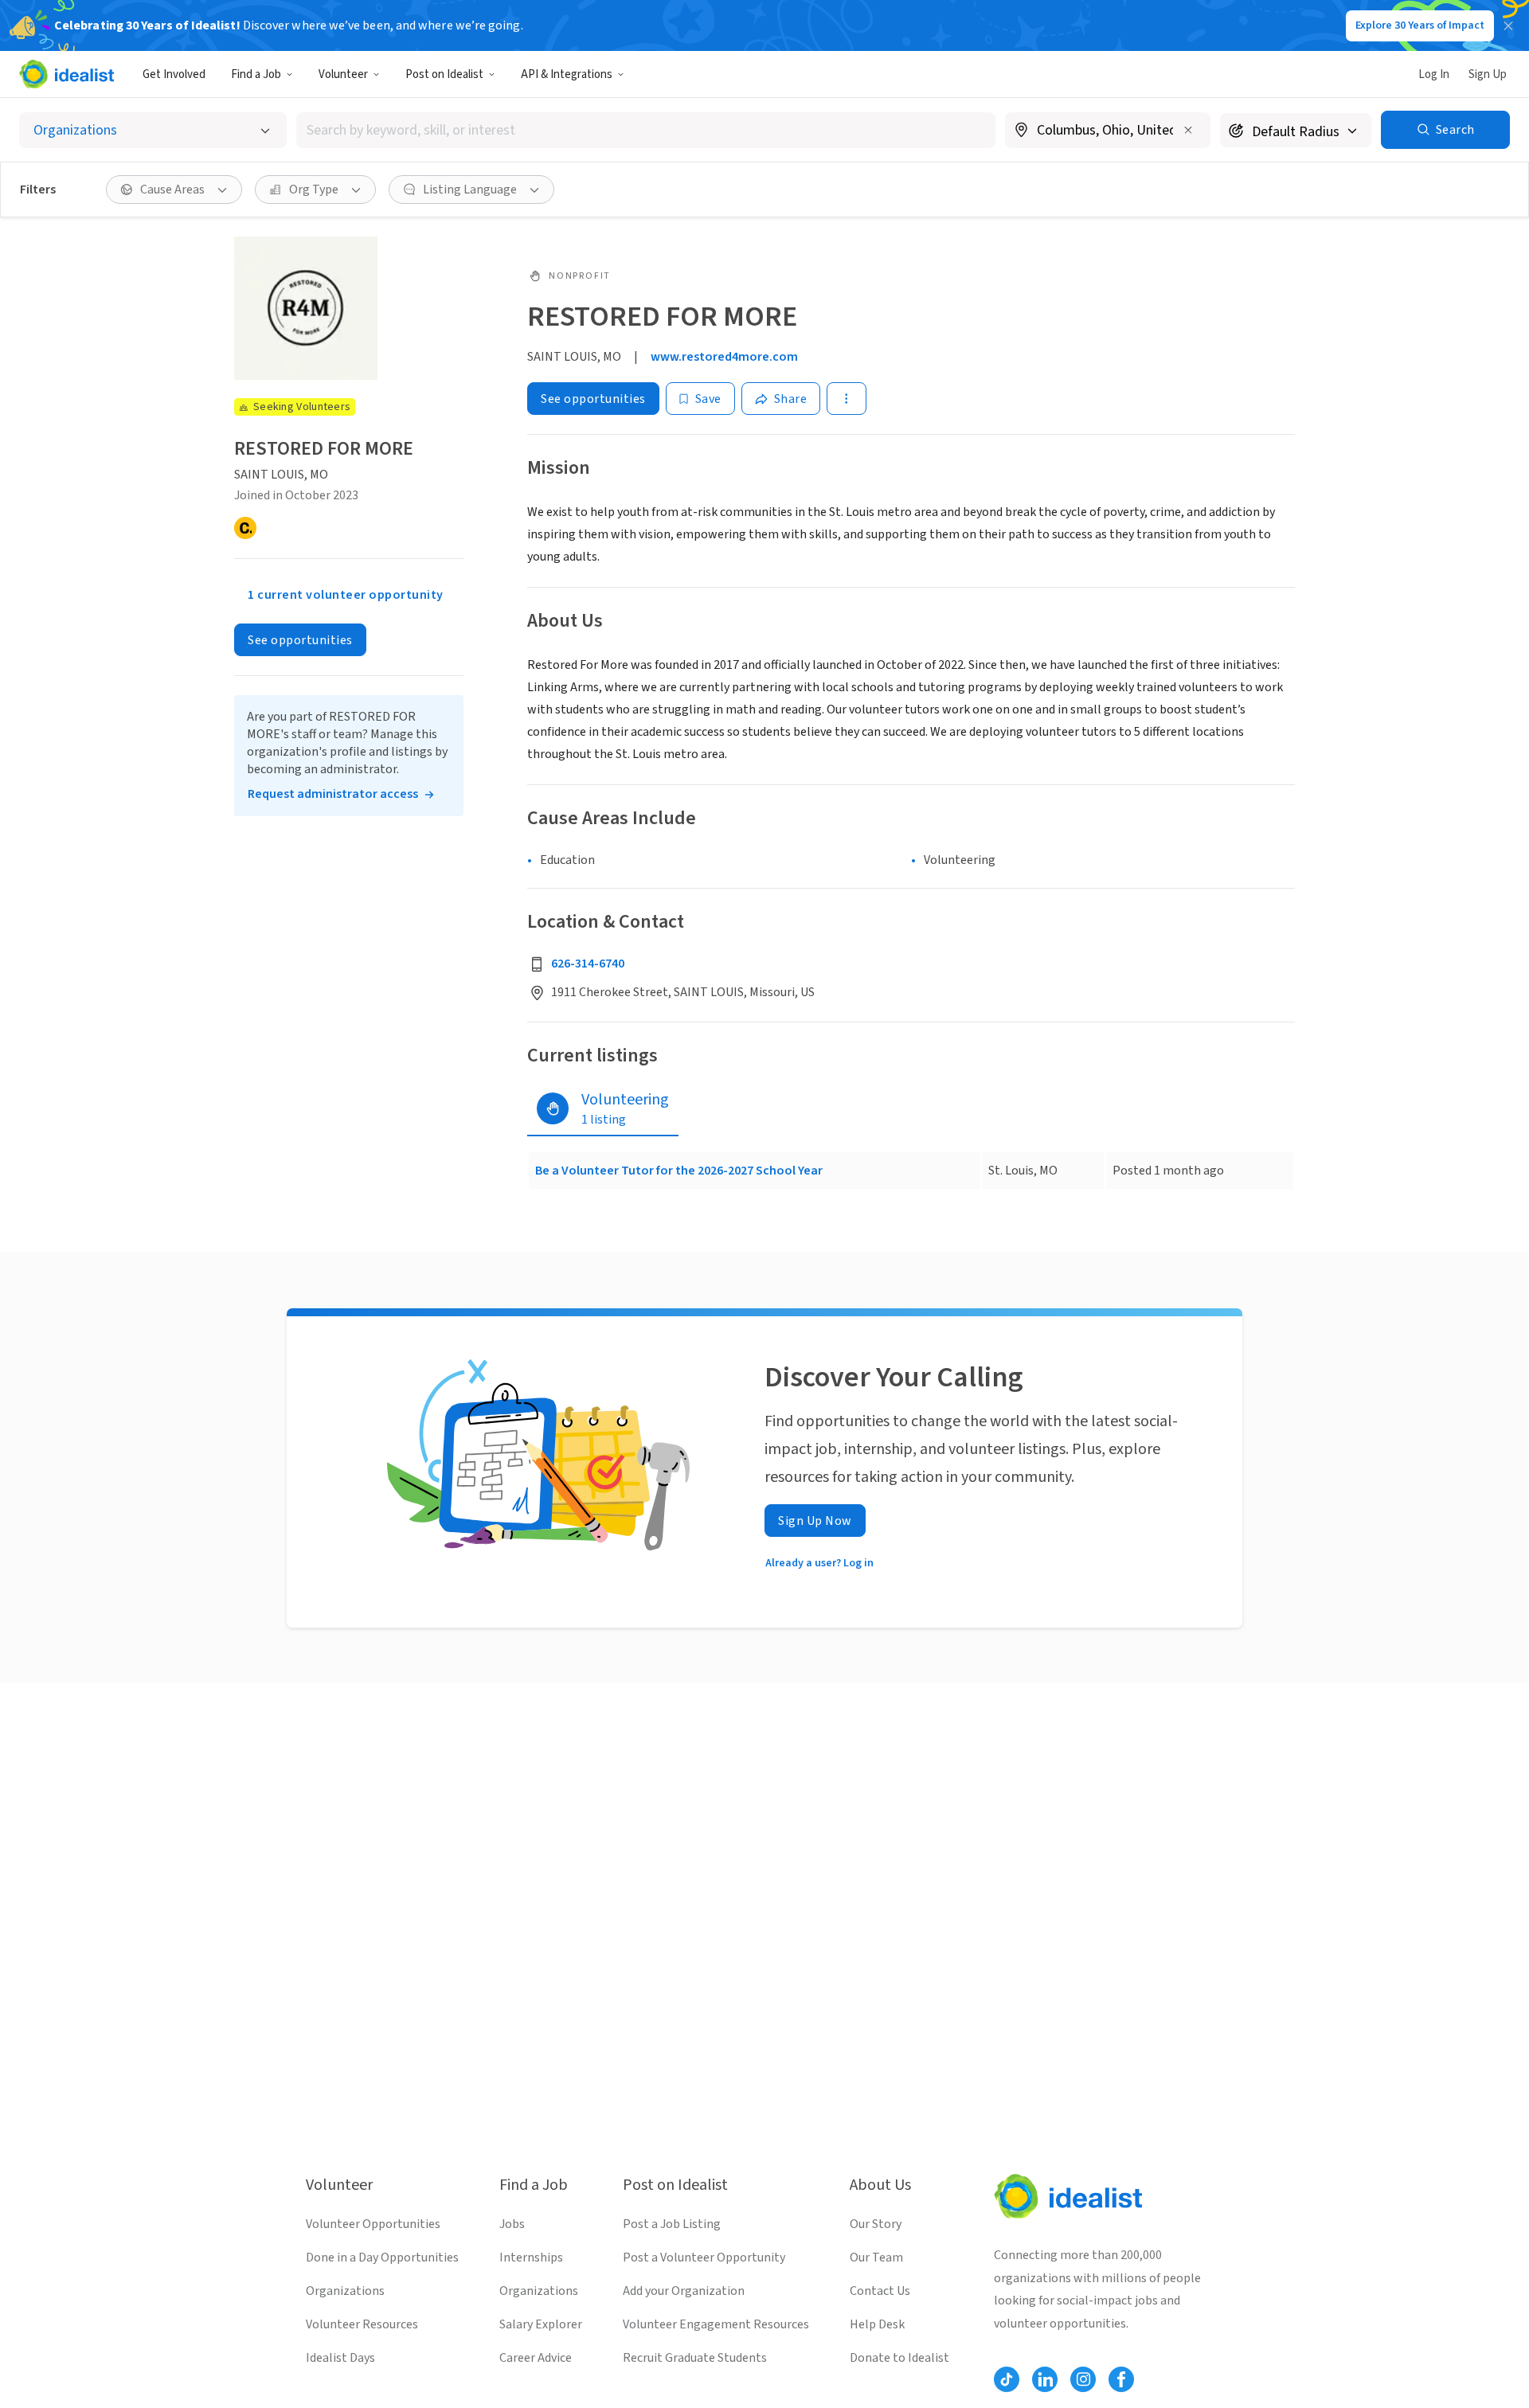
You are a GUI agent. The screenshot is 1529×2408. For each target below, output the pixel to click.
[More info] (1108, 131)
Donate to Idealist (899, 2358)
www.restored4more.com (724, 357)
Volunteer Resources (362, 2324)
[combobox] (646, 130)
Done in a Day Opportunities (382, 2257)
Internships (531, 2257)
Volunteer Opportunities (373, 2224)
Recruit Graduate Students (695, 2358)
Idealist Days (340, 2358)
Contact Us (880, 2291)
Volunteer (343, 74)
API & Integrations (567, 74)
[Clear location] (1188, 130)
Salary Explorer (541, 2324)
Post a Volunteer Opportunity (704, 2257)
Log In (1434, 74)
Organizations (345, 2291)
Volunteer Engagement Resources (716, 2324)
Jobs (512, 2224)
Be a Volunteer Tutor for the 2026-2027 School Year (679, 1171)
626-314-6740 (588, 964)
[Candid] (245, 528)
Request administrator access (333, 794)
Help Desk (877, 2324)
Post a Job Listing (672, 2224)
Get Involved (174, 74)
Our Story (876, 2224)
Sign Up (1488, 74)
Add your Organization (684, 2291)
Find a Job (256, 74)
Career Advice (536, 2358)
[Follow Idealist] (1007, 2379)
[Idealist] (66, 74)
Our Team (876, 2257)
